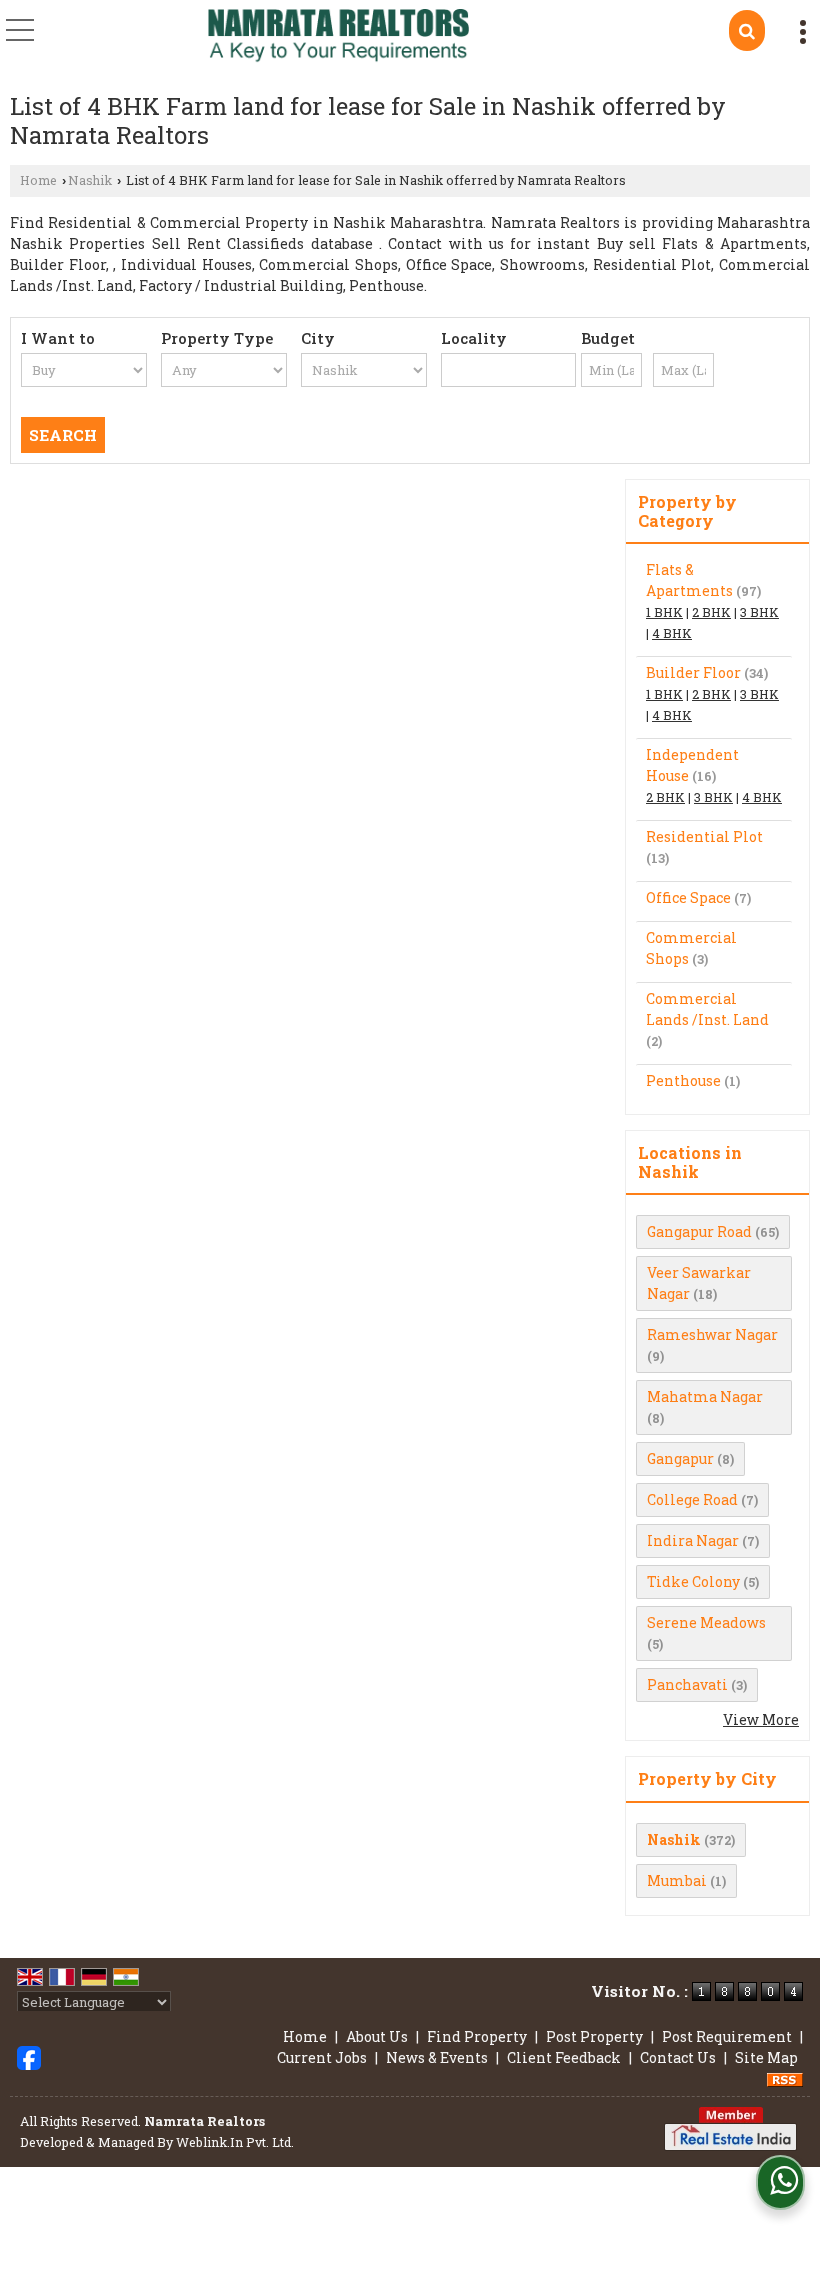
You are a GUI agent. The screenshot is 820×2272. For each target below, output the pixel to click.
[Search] (747, 30)
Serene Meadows (706, 1622)
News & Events (437, 2057)
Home (38, 180)
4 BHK (672, 633)
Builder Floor (693, 672)
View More (761, 1719)
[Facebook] (29, 2055)
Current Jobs (322, 2057)
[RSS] (785, 2078)
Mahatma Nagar (705, 1396)
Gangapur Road (699, 1231)
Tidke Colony (693, 1581)
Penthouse (683, 1080)
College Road (692, 1499)
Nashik (90, 180)
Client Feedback (564, 2057)
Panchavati (687, 1684)
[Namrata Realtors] (338, 37)
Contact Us (678, 2057)
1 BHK (664, 612)
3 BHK (759, 612)
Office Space (688, 897)
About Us (377, 2036)
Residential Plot (704, 836)
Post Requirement (727, 2036)
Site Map (766, 2057)
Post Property (594, 2036)
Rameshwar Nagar (712, 1334)
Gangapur (680, 1458)
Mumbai (677, 1880)
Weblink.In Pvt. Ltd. (235, 2142)
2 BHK (711, 612)
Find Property (477, 2036)
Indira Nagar (693, 1540)
